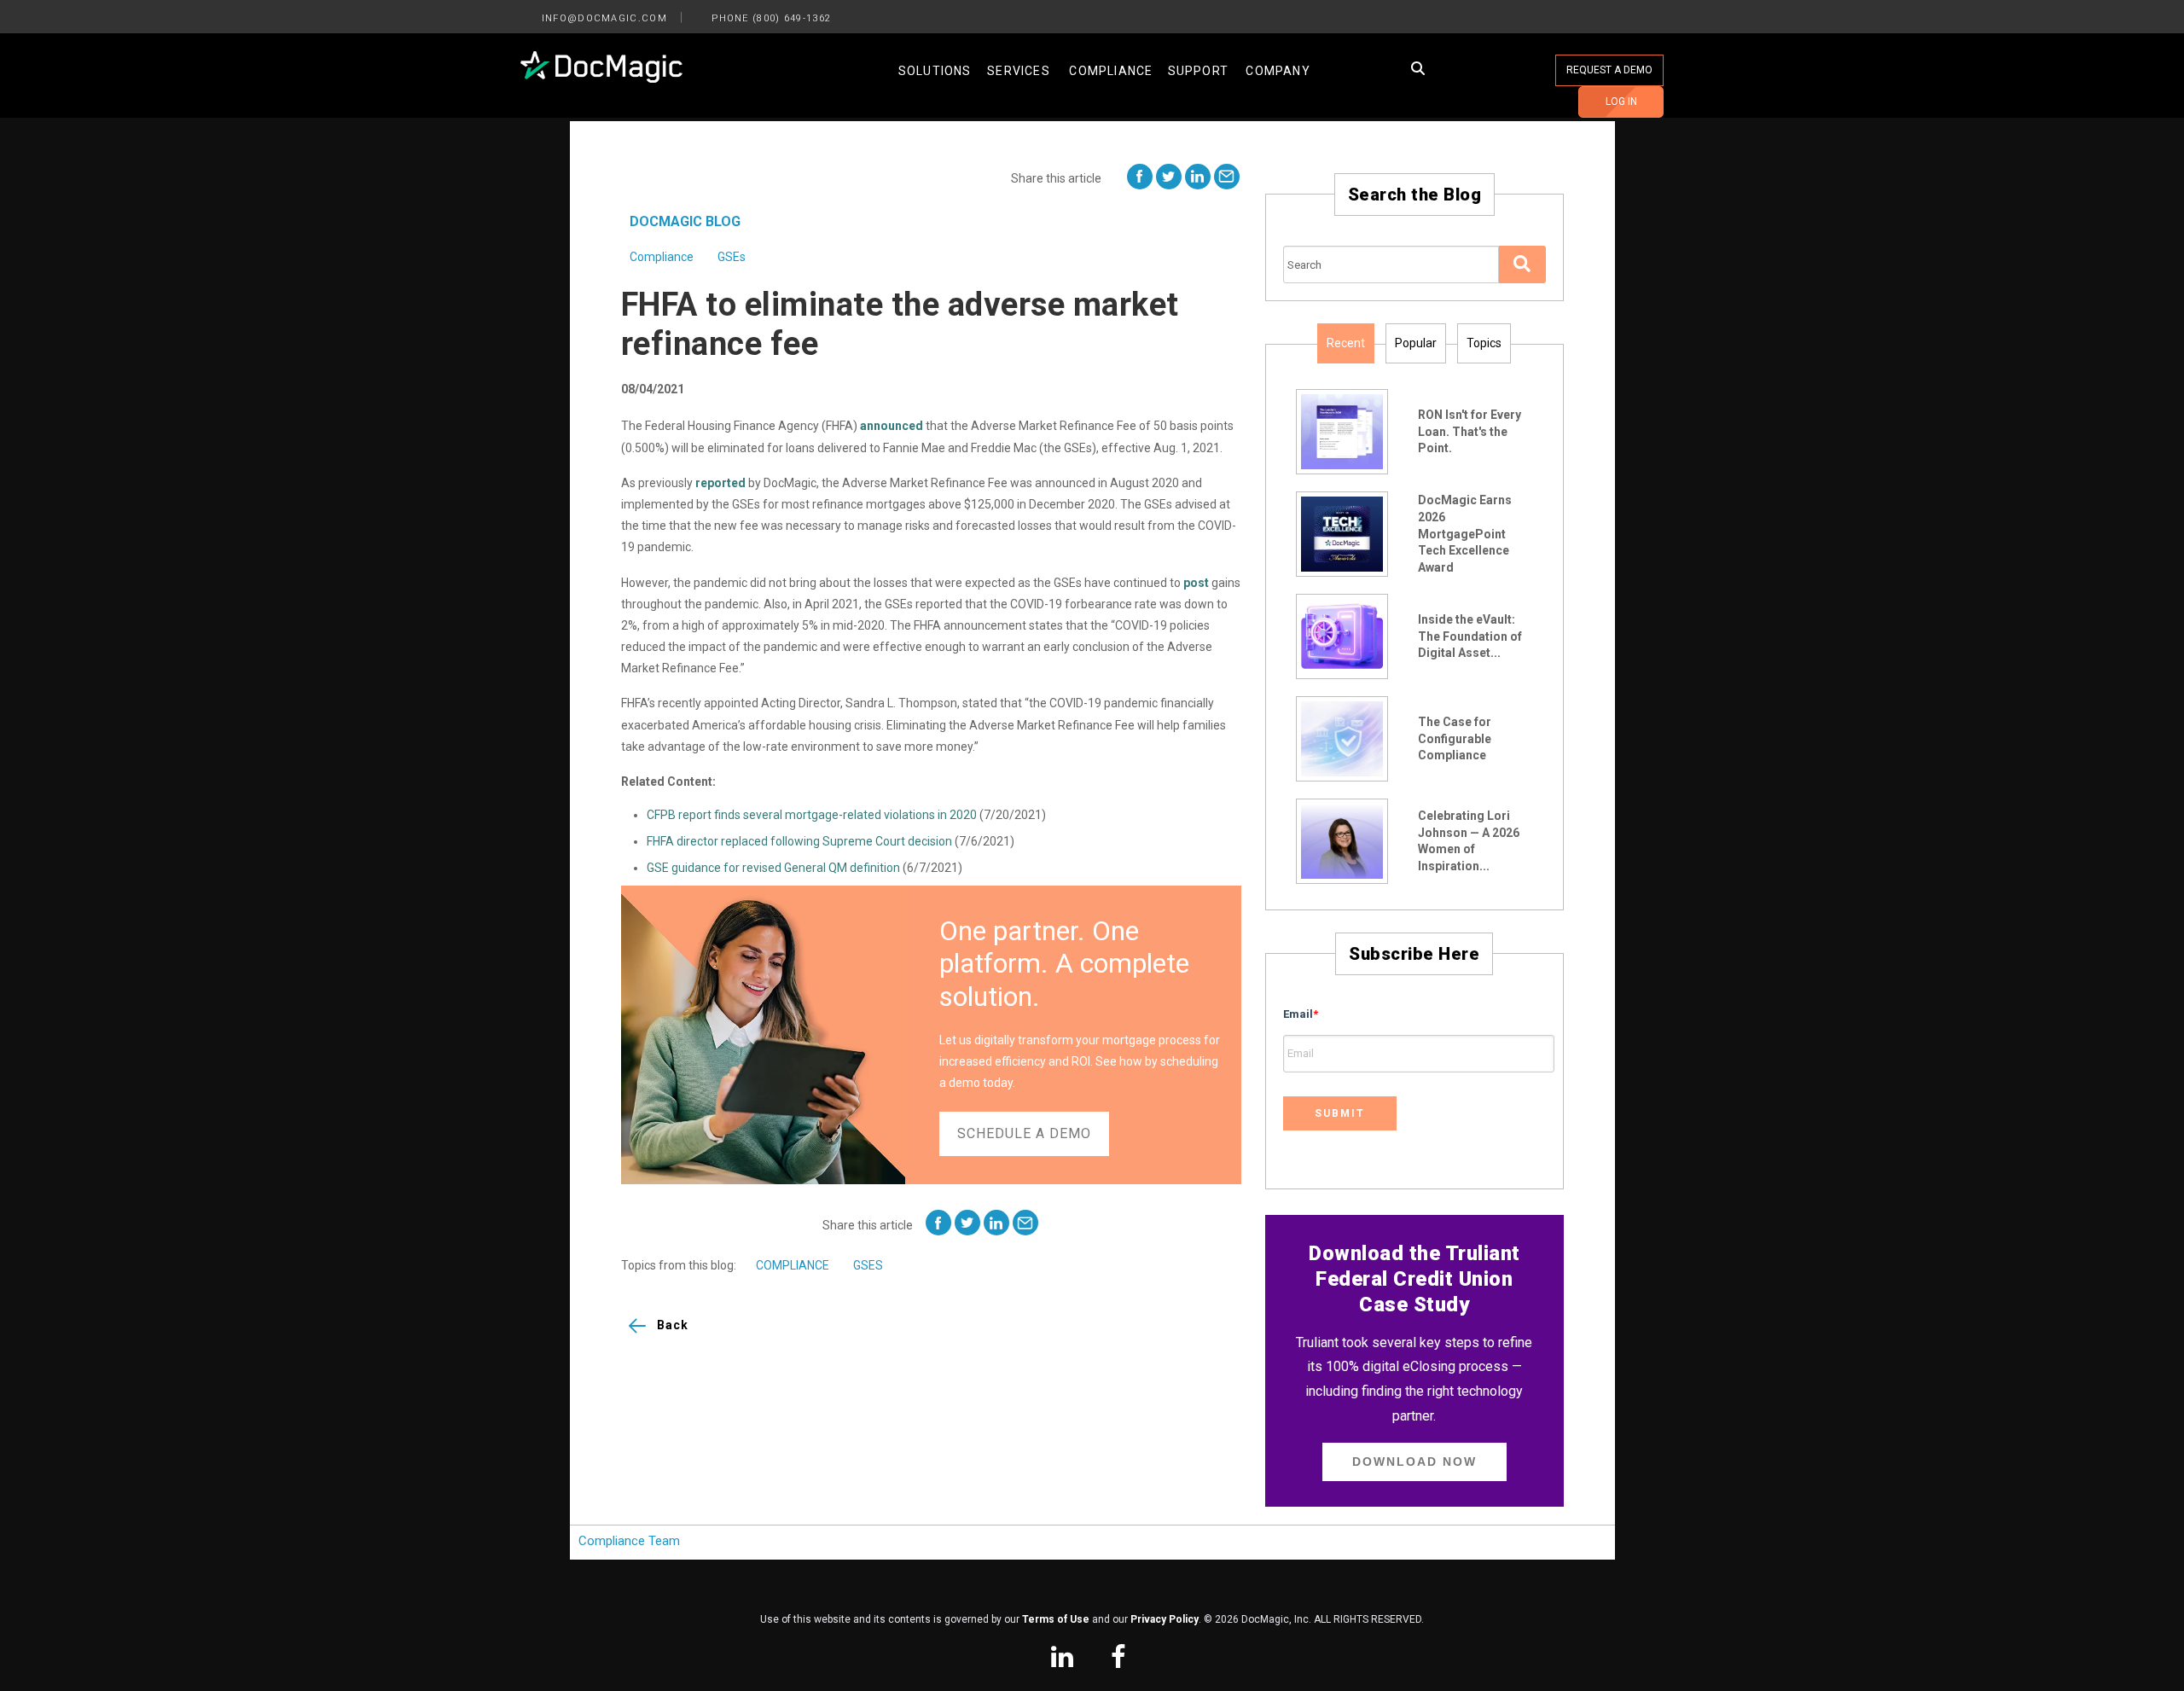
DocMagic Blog (685, 221)
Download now (1414, 1461)
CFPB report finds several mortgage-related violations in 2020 (812, 815)
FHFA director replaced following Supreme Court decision (799, 841)
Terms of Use (1056, 1619)
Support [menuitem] (1198, 71)
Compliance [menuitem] (1111, 71)
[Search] (1522, 264)
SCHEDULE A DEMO (1024, 1133)
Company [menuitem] (1278, 71)
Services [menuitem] (1019, 71)
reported (720, 483)
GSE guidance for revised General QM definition (773, 868)
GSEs (732, 257)
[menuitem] (1062, 1659)
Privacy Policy (1165, 1619)
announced (892, 426)
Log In (1621, 102)
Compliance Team (629, 1541)
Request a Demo (1609, 70)
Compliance (662, 257)
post (1196, 583)
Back (673, 1325)
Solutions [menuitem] (935, 71)
